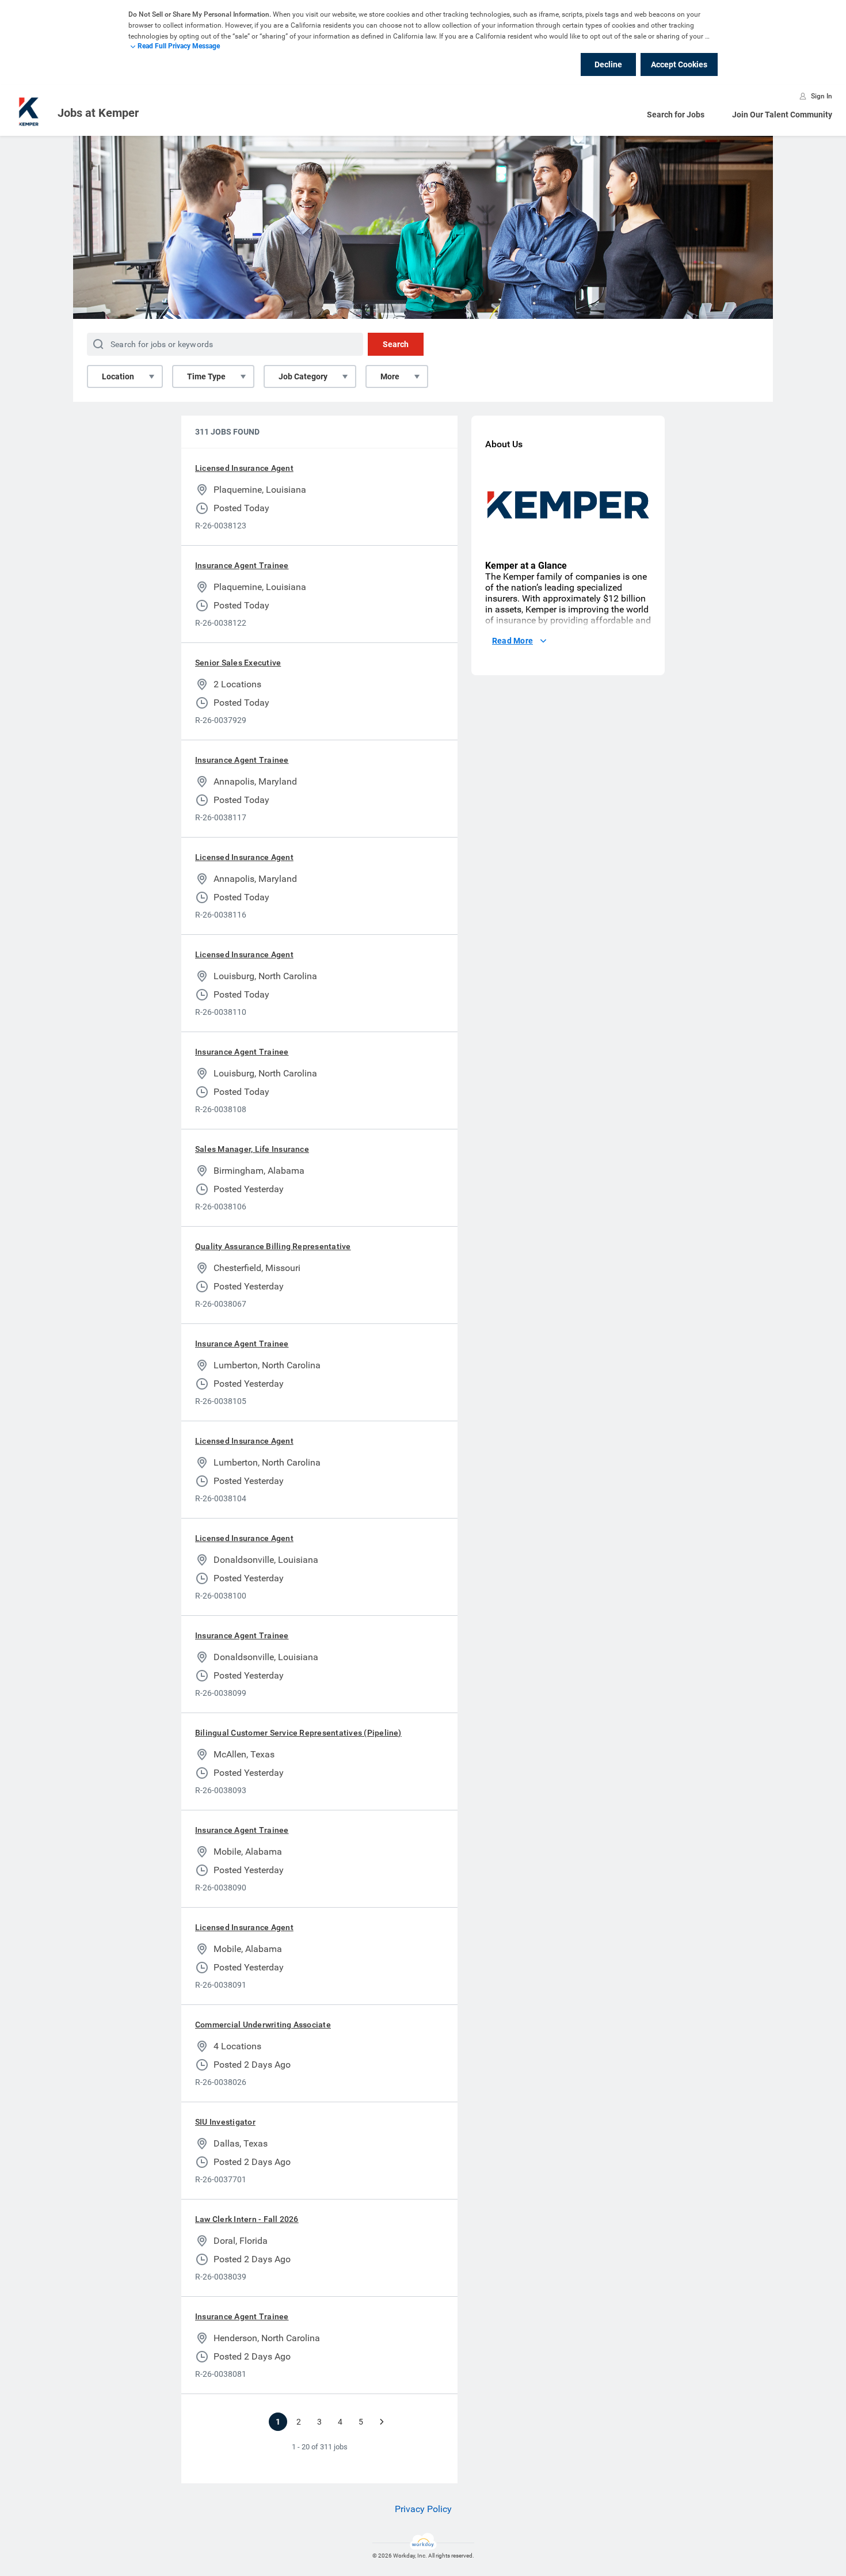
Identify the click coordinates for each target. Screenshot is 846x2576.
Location (118, 376)
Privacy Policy (423, 2509)
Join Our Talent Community (782, 115)
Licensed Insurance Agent (244, 468)
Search (396, 344)
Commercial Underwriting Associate (263, 2025)
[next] (382, 2422)
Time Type (206, 376)
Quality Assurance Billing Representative (273, 1246)
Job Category (303, 376)
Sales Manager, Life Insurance (252, 1149)
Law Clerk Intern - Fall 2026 (247, 2219)
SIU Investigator (225, 2122)
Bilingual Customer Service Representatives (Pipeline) (298, 1733)
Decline (608, 64)
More (390, 376)
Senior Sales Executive (238, 663)
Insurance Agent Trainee (242, 565)
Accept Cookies (679, 64)
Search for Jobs (676, 115)
